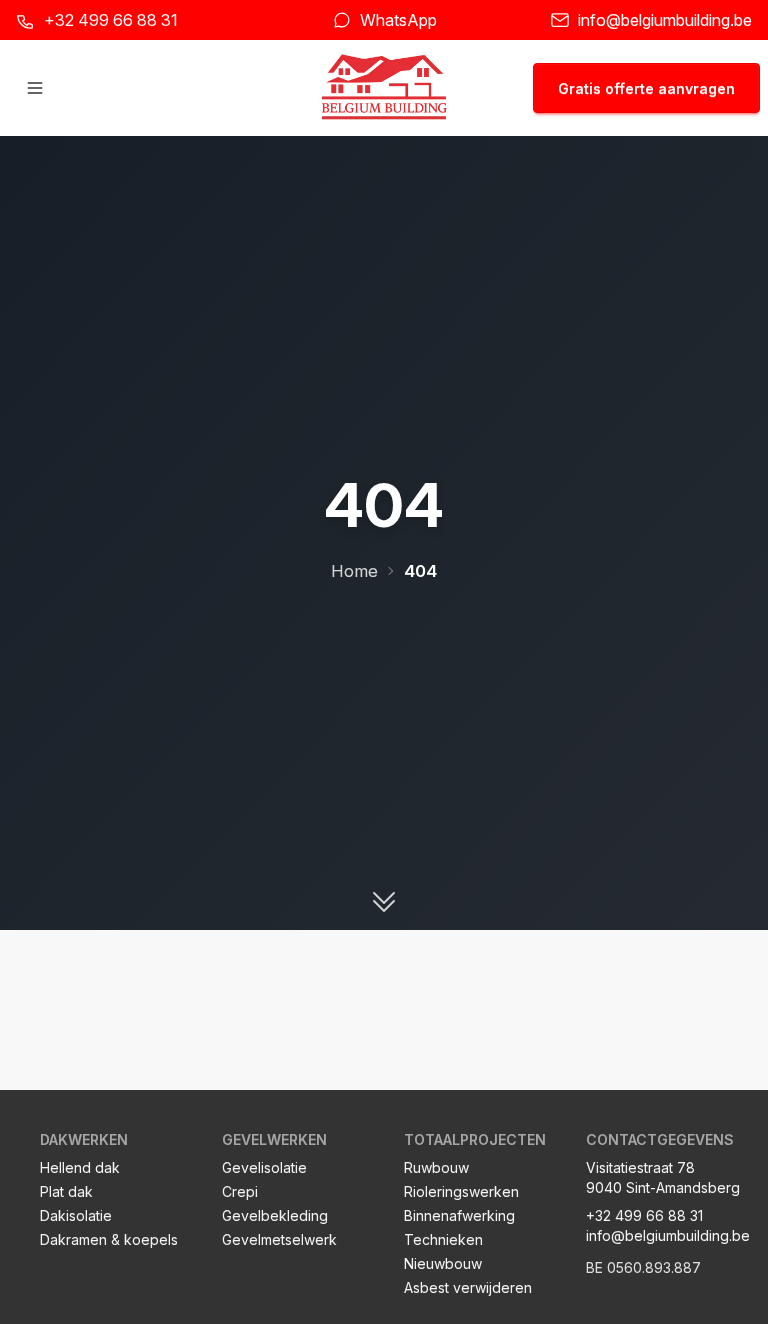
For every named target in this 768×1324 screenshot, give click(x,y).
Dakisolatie (76, 1215)
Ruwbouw (436, 1167)
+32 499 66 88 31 (111, 20)
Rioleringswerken (461, 1191)
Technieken (443, 1239)
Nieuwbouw (443, 1263)
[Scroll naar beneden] (384, 902)
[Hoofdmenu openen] (35, 88)
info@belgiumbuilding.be (665, 20)
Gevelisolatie (264, 1167)
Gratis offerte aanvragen (646, 88)
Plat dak (66, 1191)
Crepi (240, 1191)
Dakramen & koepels (109, 1239)
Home (354, 571)
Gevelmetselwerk (279, 1239)
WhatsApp (398, 20)
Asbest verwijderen (468, 1287)
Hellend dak (80, 1167)
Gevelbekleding (275, 1215)
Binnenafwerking (459, 1215)
